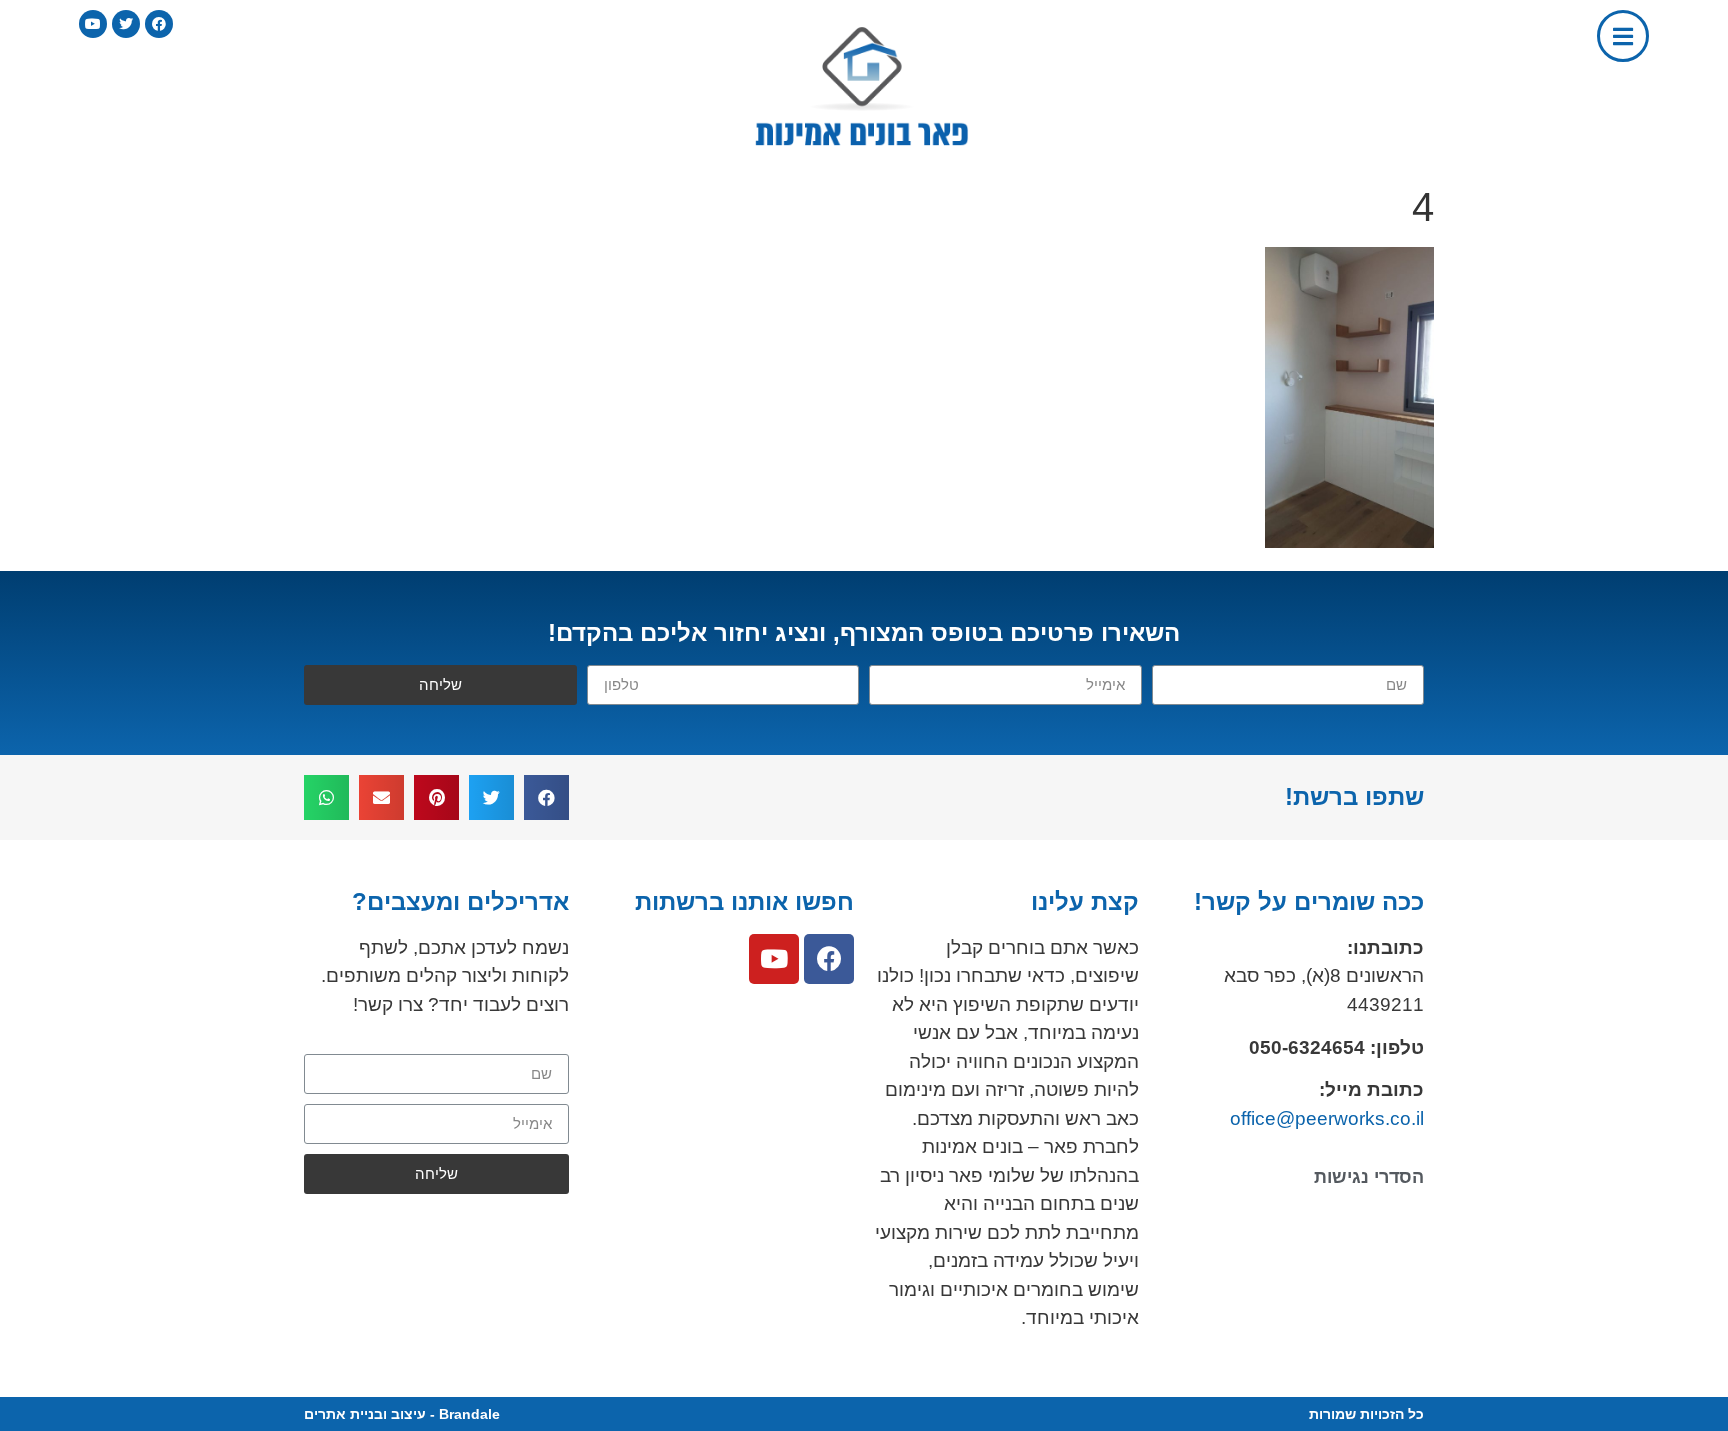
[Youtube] (774, 959)
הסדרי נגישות (1369, 1177)
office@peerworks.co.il (1327, 1118)
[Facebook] (829, 959)
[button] (546, 797)
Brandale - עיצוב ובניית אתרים (402, 1414)
